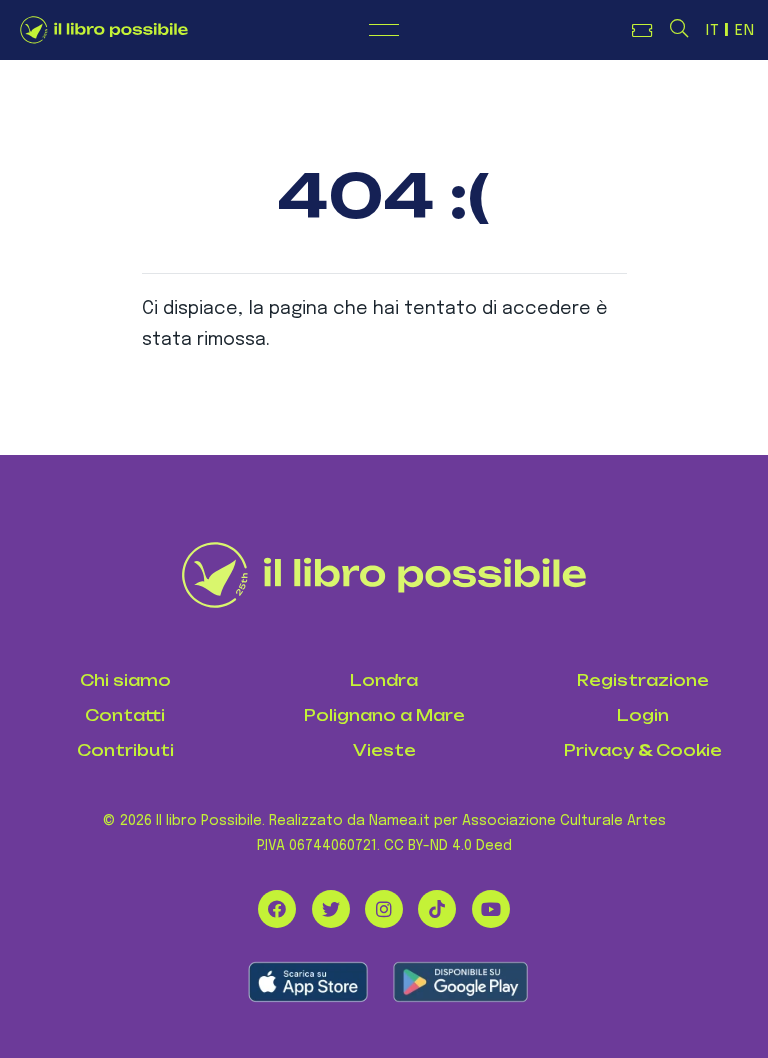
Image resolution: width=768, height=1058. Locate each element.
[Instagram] (384, 909)
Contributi (125, 750)
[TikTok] (437, 909)
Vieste (384, 750)
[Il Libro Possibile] (384, 575)
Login (643, 715)
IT (713, 31)
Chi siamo (125, 680)
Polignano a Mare (384, 715)
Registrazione (643, 680)
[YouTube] (491, 909)
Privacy (599, 750)
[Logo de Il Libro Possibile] (104, 30)
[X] (331, 909)
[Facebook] (277, 909)
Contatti (125, 715)
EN (745, 31)
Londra (384, 680)
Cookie (689, 750)
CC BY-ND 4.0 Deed (448, 846)
